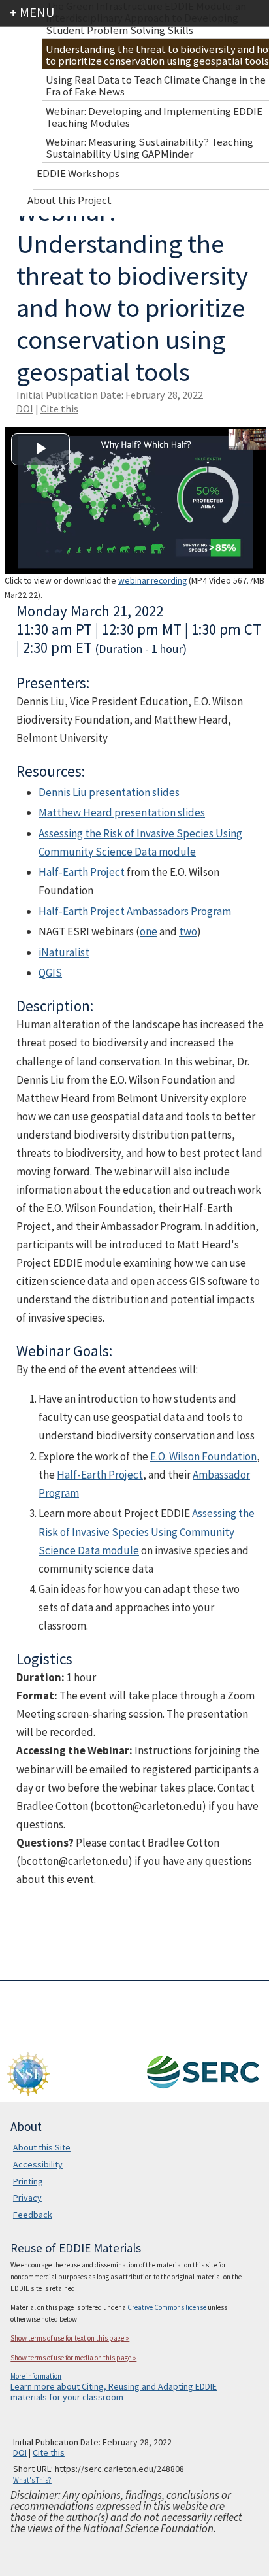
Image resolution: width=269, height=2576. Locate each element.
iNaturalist (64, 952)
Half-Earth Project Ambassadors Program (135, 911)
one (149, 931)
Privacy (27, 2198)
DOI (25, 409)
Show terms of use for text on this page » (70, 2338)
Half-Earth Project (82, 872)
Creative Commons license (167, 2307)
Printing (28, 2181)
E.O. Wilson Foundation (203, 1456)
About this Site (42, 2147)
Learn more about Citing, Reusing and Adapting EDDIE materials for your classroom (114, 2392)
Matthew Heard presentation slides (122, 812)
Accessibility (38, 2164)
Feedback (33, 2215)
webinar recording (152, 581)
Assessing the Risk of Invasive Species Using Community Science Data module (147, 1531)
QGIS (50, 973)
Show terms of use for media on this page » (73, 2358)
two (188, 931)
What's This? (32, 2480)
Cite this (59, 409)
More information (36, 2376)
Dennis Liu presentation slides (109, 792)
